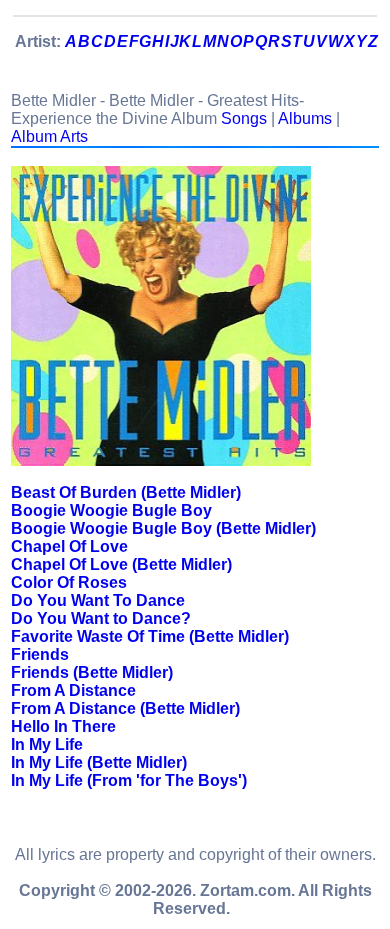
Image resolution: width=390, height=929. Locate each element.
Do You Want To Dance (98, 600)
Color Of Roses (69, 582)
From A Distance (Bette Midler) (125, 708)
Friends (40, 654)
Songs (244, 118)
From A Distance (73, 690)
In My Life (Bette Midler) (99, 762)
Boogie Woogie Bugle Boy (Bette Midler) (163, 528)
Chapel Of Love (69, 546)
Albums (305, 118)
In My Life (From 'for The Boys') (129, 780)
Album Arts (49, 136)
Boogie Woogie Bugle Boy (111, 510)
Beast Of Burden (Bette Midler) (126, 492)
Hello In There (63, 726)
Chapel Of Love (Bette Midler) (121, 564)
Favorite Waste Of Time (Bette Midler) (150, 636)
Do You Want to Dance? (101, 618)
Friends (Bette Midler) (92, 672)
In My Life (47, 744)
